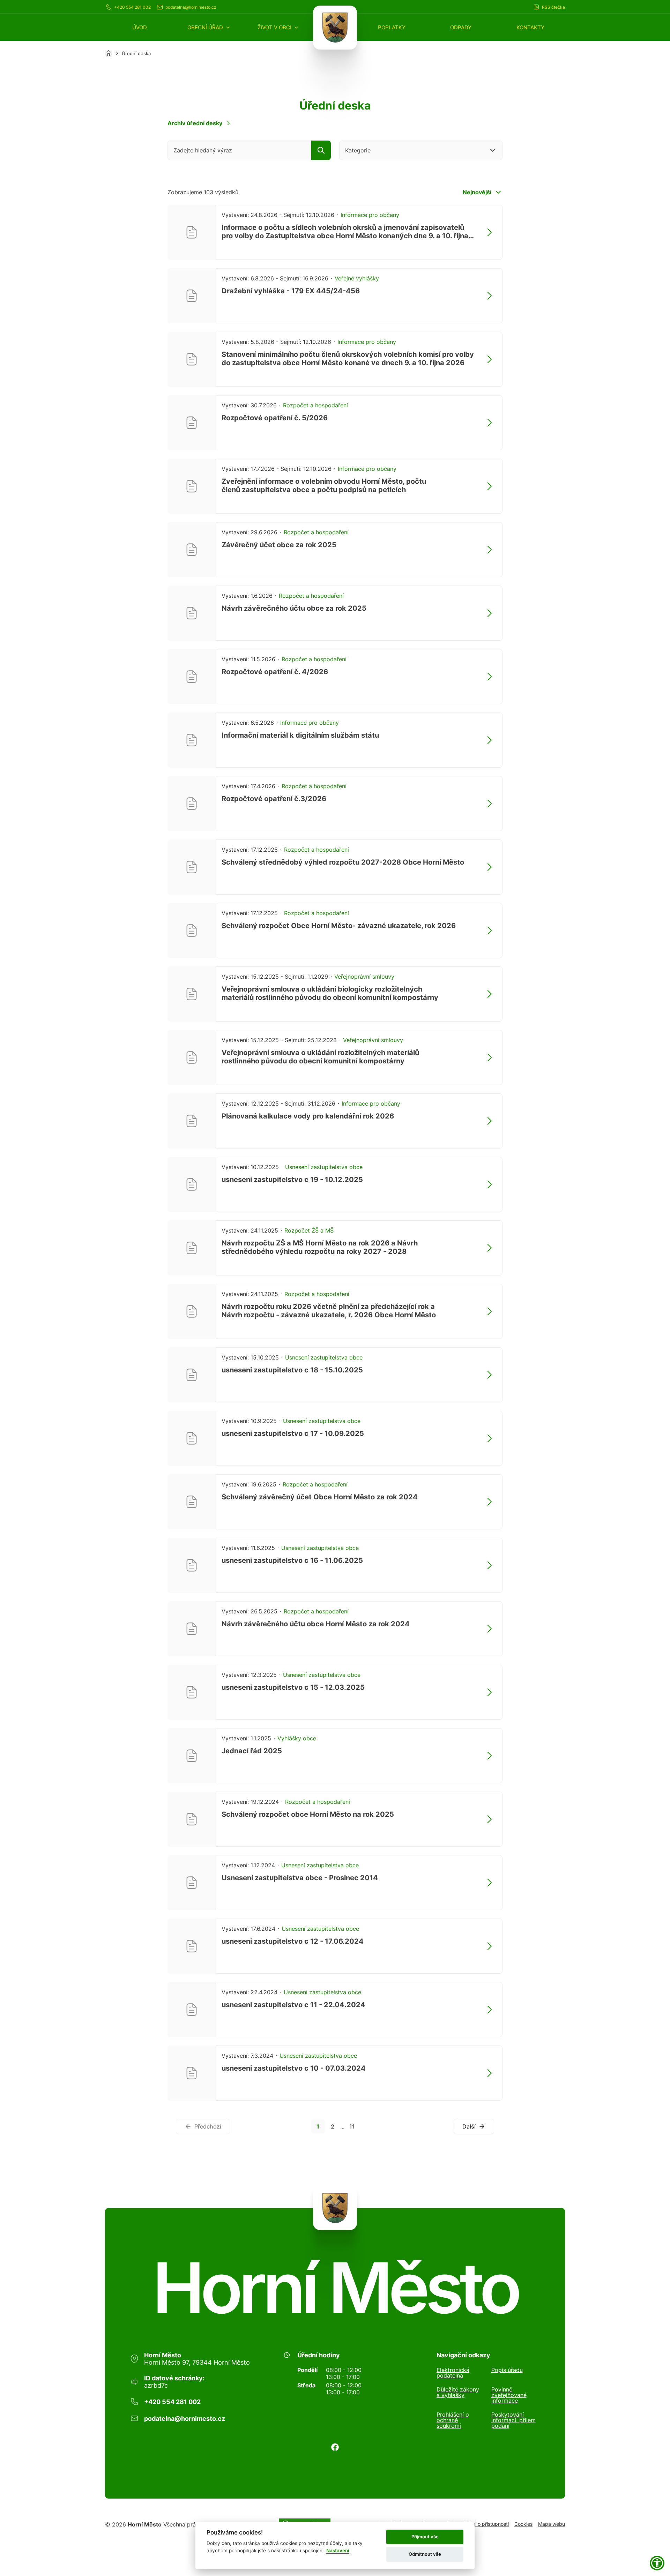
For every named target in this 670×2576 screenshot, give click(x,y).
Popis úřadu (507, 2370)
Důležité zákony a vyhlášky (458, 2393)
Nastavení (338, 2551)
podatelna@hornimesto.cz (191, 7)
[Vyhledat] (321, 150)
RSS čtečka (553, 7)
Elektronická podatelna (453, 2373)
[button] (209, 27)
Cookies (523, 2524)
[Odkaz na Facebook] (335, 2447)
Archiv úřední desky (195, 123)
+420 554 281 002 (132, 7)
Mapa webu (552, 2524)
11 (352, 2126)
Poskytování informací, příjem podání (513, 2420)
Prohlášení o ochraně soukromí (453, 2420)
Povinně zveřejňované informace (509, 2395)
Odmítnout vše (425, 2554)
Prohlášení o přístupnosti (481, 2524)
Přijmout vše (425, 2537)
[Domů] (109, 53)
